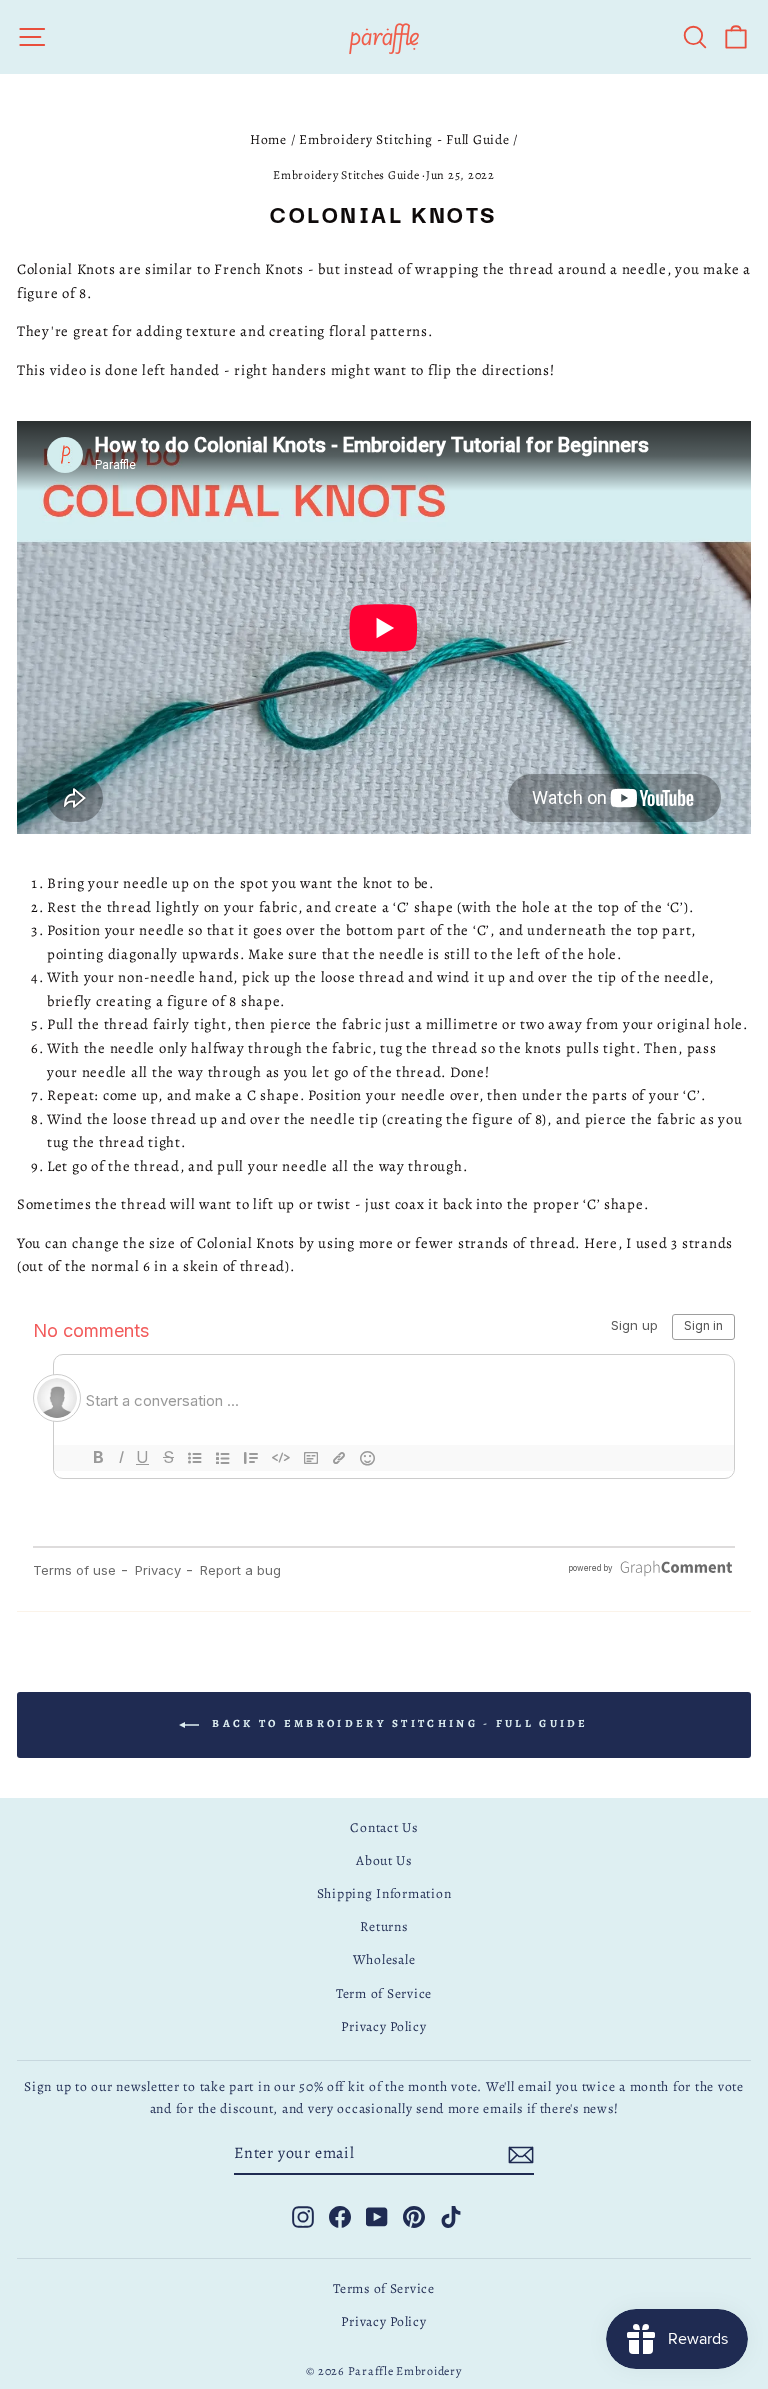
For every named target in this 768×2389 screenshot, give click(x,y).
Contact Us (383, 1827)
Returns (383, 1926)
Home (268, 139)
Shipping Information (384, 1893)
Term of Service (384, 1993)
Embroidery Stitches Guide (346, 175)
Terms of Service (384, 2288)
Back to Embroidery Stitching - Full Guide (398, 1723)
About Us (384, 1860)
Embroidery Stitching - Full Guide (404, 139)
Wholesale (384, 1959)
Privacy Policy (383, 2026)
